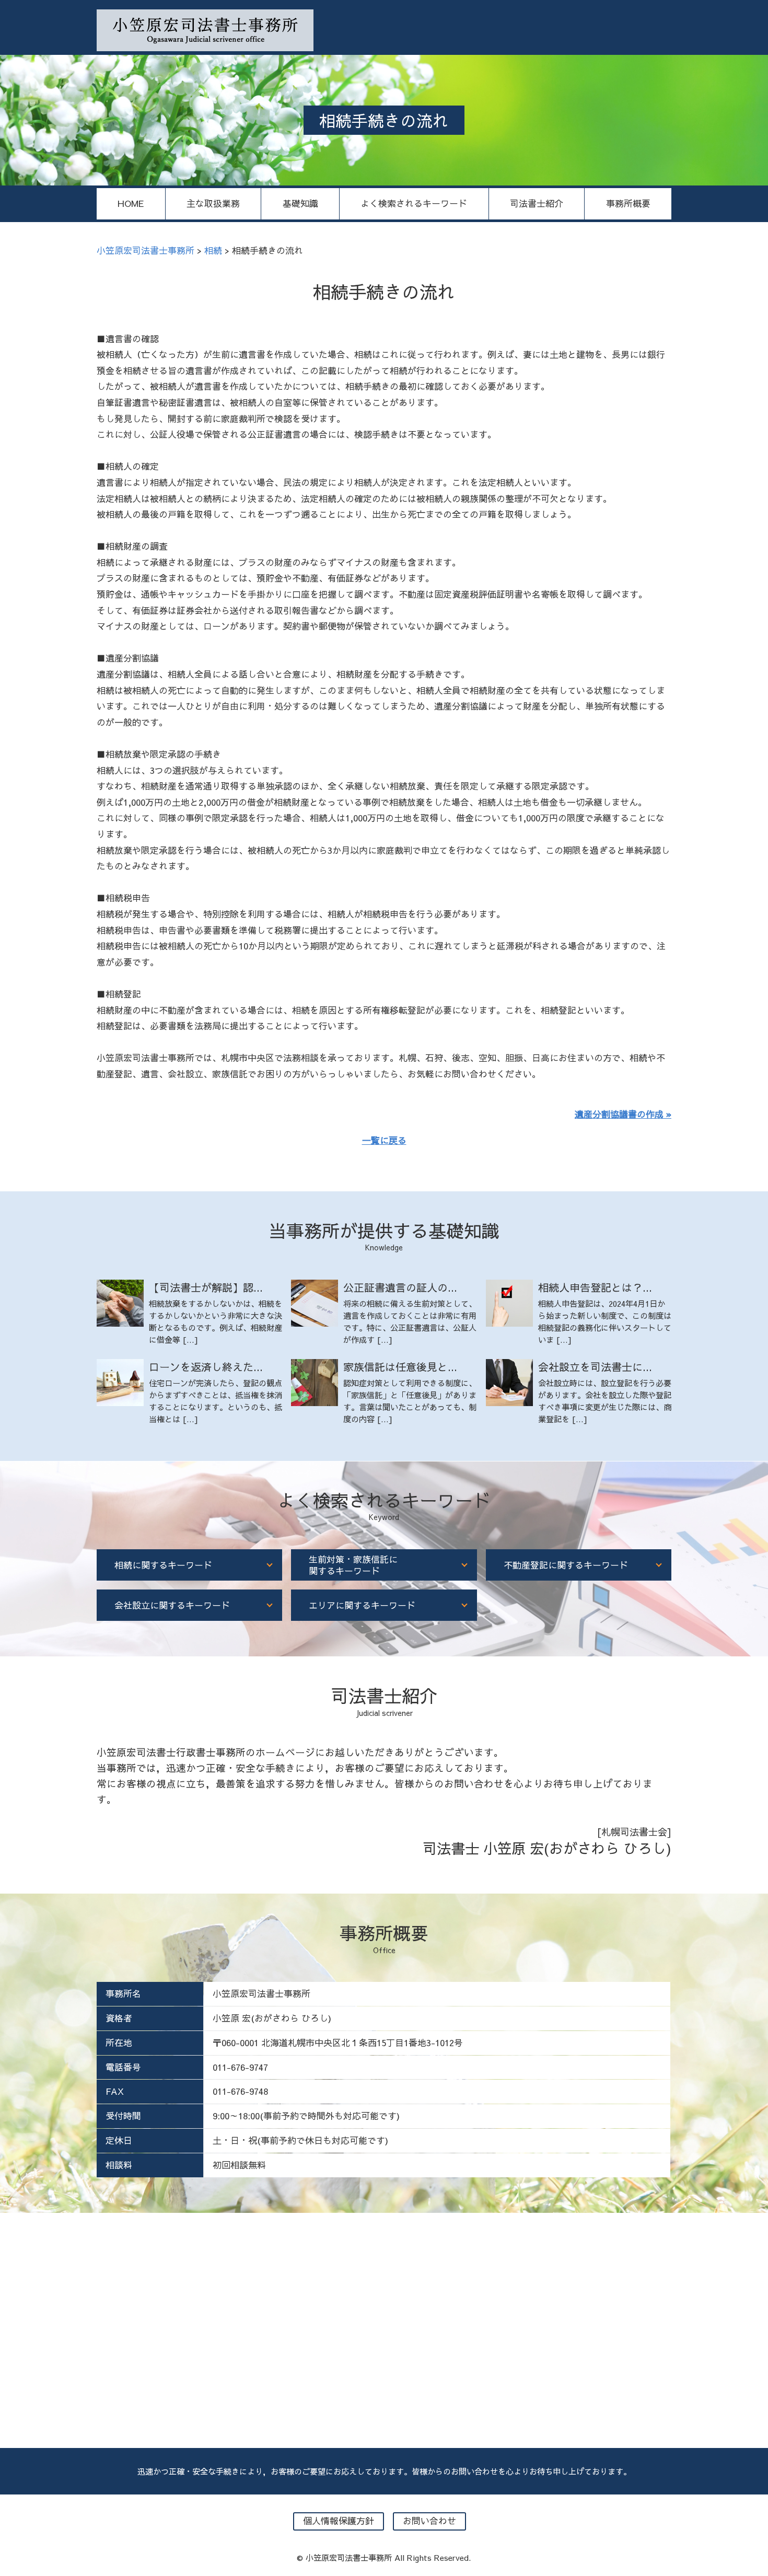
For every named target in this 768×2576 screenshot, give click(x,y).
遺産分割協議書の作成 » (623, 1114)
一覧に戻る (384, 1140)
